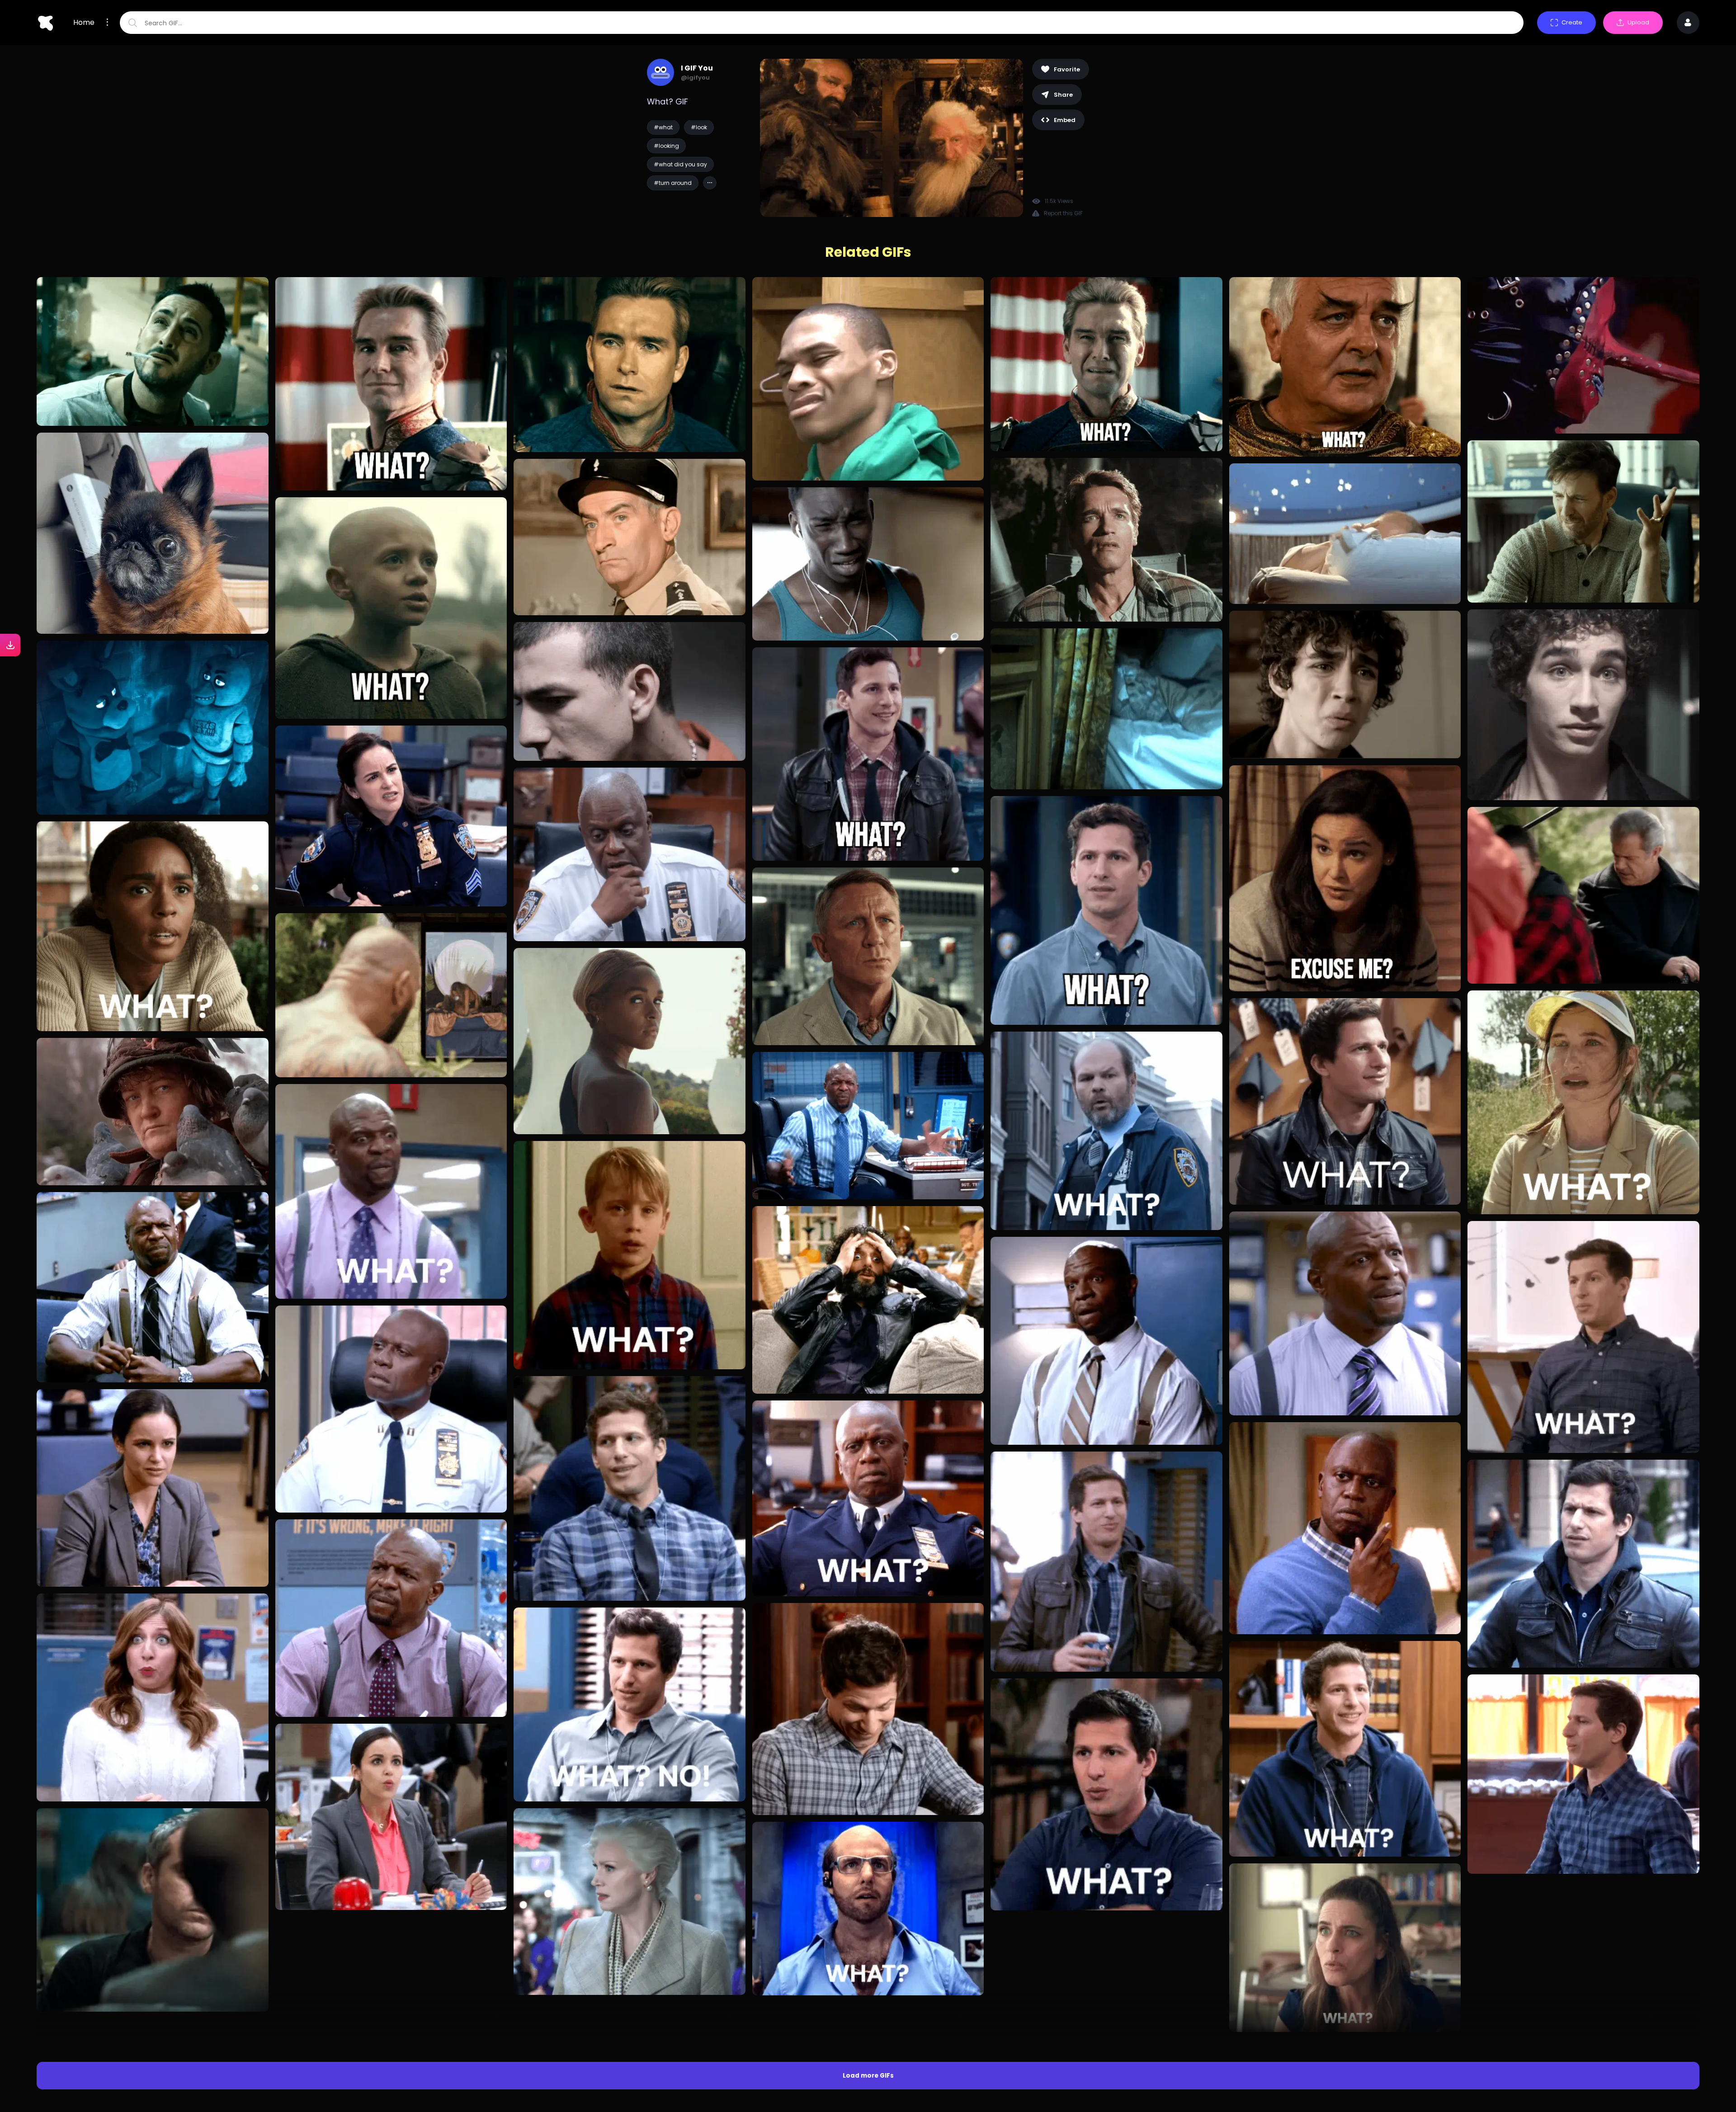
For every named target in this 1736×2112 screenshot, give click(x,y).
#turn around (673, 183)
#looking (666, 146)
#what (663, 127)
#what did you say (680, 164)
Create (1572, 22)
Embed (1065, 120)
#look (699, 127)
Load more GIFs (868, 1917)
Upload (1638, 22)
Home (84, 23)
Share (1063, 95)
